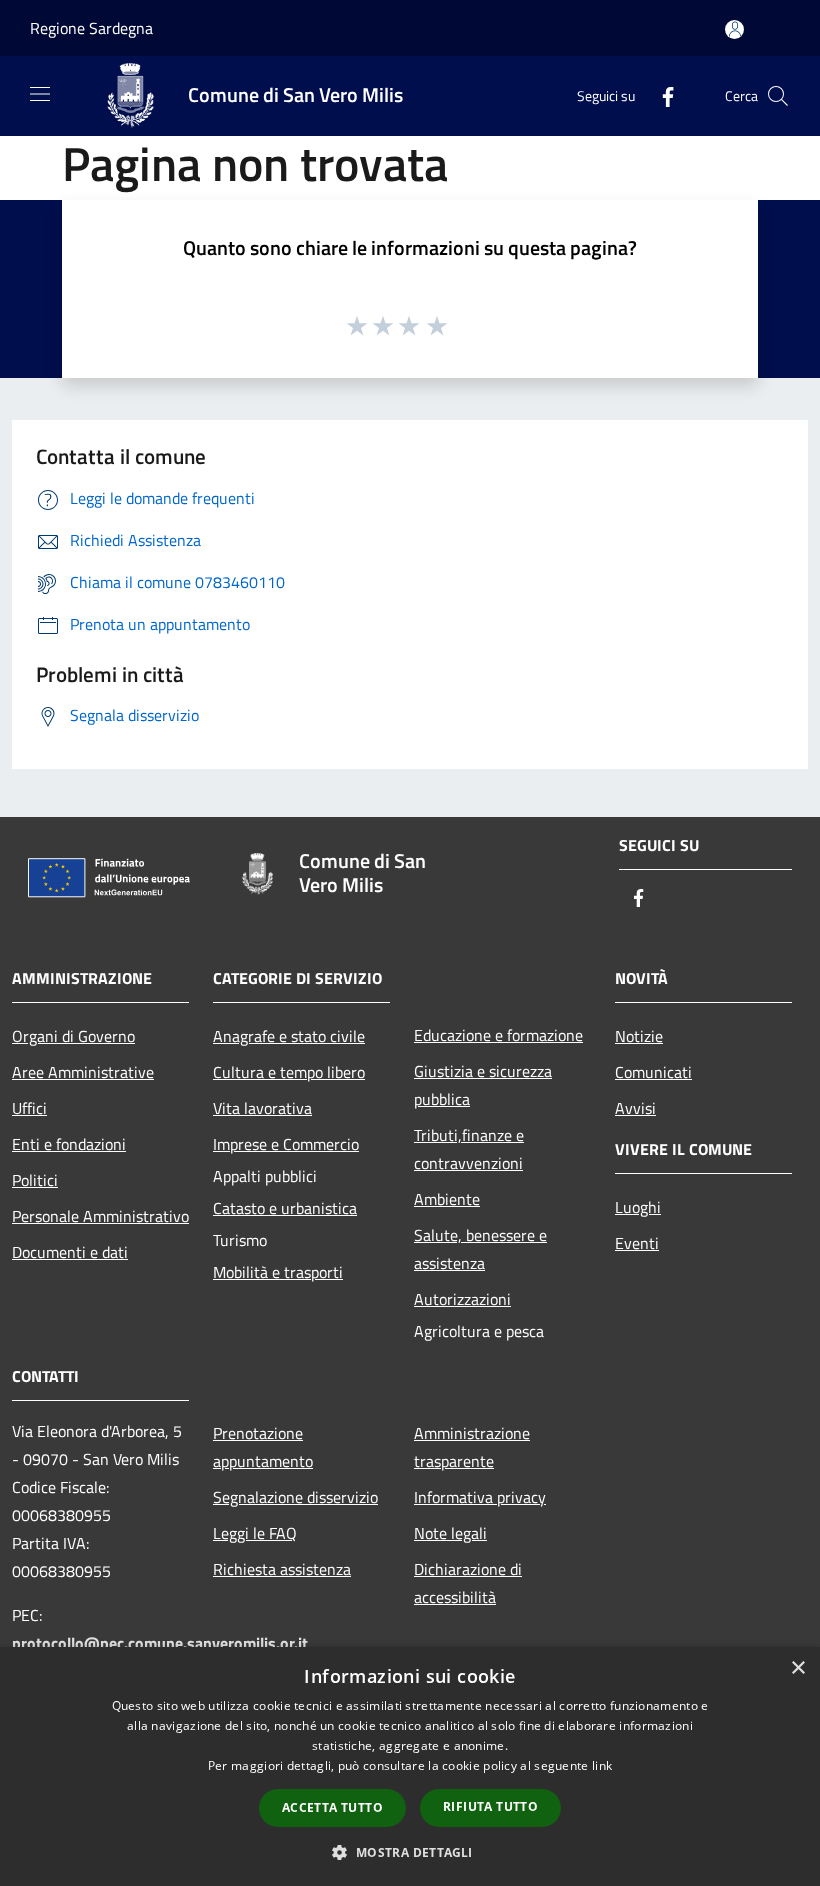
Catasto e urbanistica (285, 1208)
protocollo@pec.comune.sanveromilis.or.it (160, 1643)
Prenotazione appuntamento (263, 1447)
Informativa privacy (480, 1497)
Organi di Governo (73, 1036)
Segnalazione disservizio (295, 1497)
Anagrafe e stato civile (289, 1036)
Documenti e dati (70, 1252)
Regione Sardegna (91, 28)
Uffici (29, 1108)
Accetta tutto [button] (332, 1807)
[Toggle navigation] (40, 94)
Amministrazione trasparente (472, 1447)
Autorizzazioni (462, 1299)
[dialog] (410, 1766)
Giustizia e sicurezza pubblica (483, 1085)
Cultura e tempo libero (289, 1072)
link (602, 1765)
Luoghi (638, 1207)
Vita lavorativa (262, 1108)
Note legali (450, 1533)
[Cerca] (778, 96)
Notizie (639, 1036)
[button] (409, 1852)
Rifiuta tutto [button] (490, 1806)
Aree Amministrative (83, 1072)
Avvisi (635, 1108)
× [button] (797, 1668)
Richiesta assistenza (282, 1569)
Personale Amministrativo (100, 1216)
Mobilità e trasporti (278, 1272)
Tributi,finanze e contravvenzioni (469, 1149)
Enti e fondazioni (69, 1144)
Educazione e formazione (498, 1035)
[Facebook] (660, 95)
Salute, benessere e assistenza (480, 1249)
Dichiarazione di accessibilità (468, 1583)
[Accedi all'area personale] (734, 29)
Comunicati (653, 1072)
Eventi (637, 1243)
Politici (35, 1180)
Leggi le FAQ (255, 1533)
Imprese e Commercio (286, 1144)
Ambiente (447, 1199)
